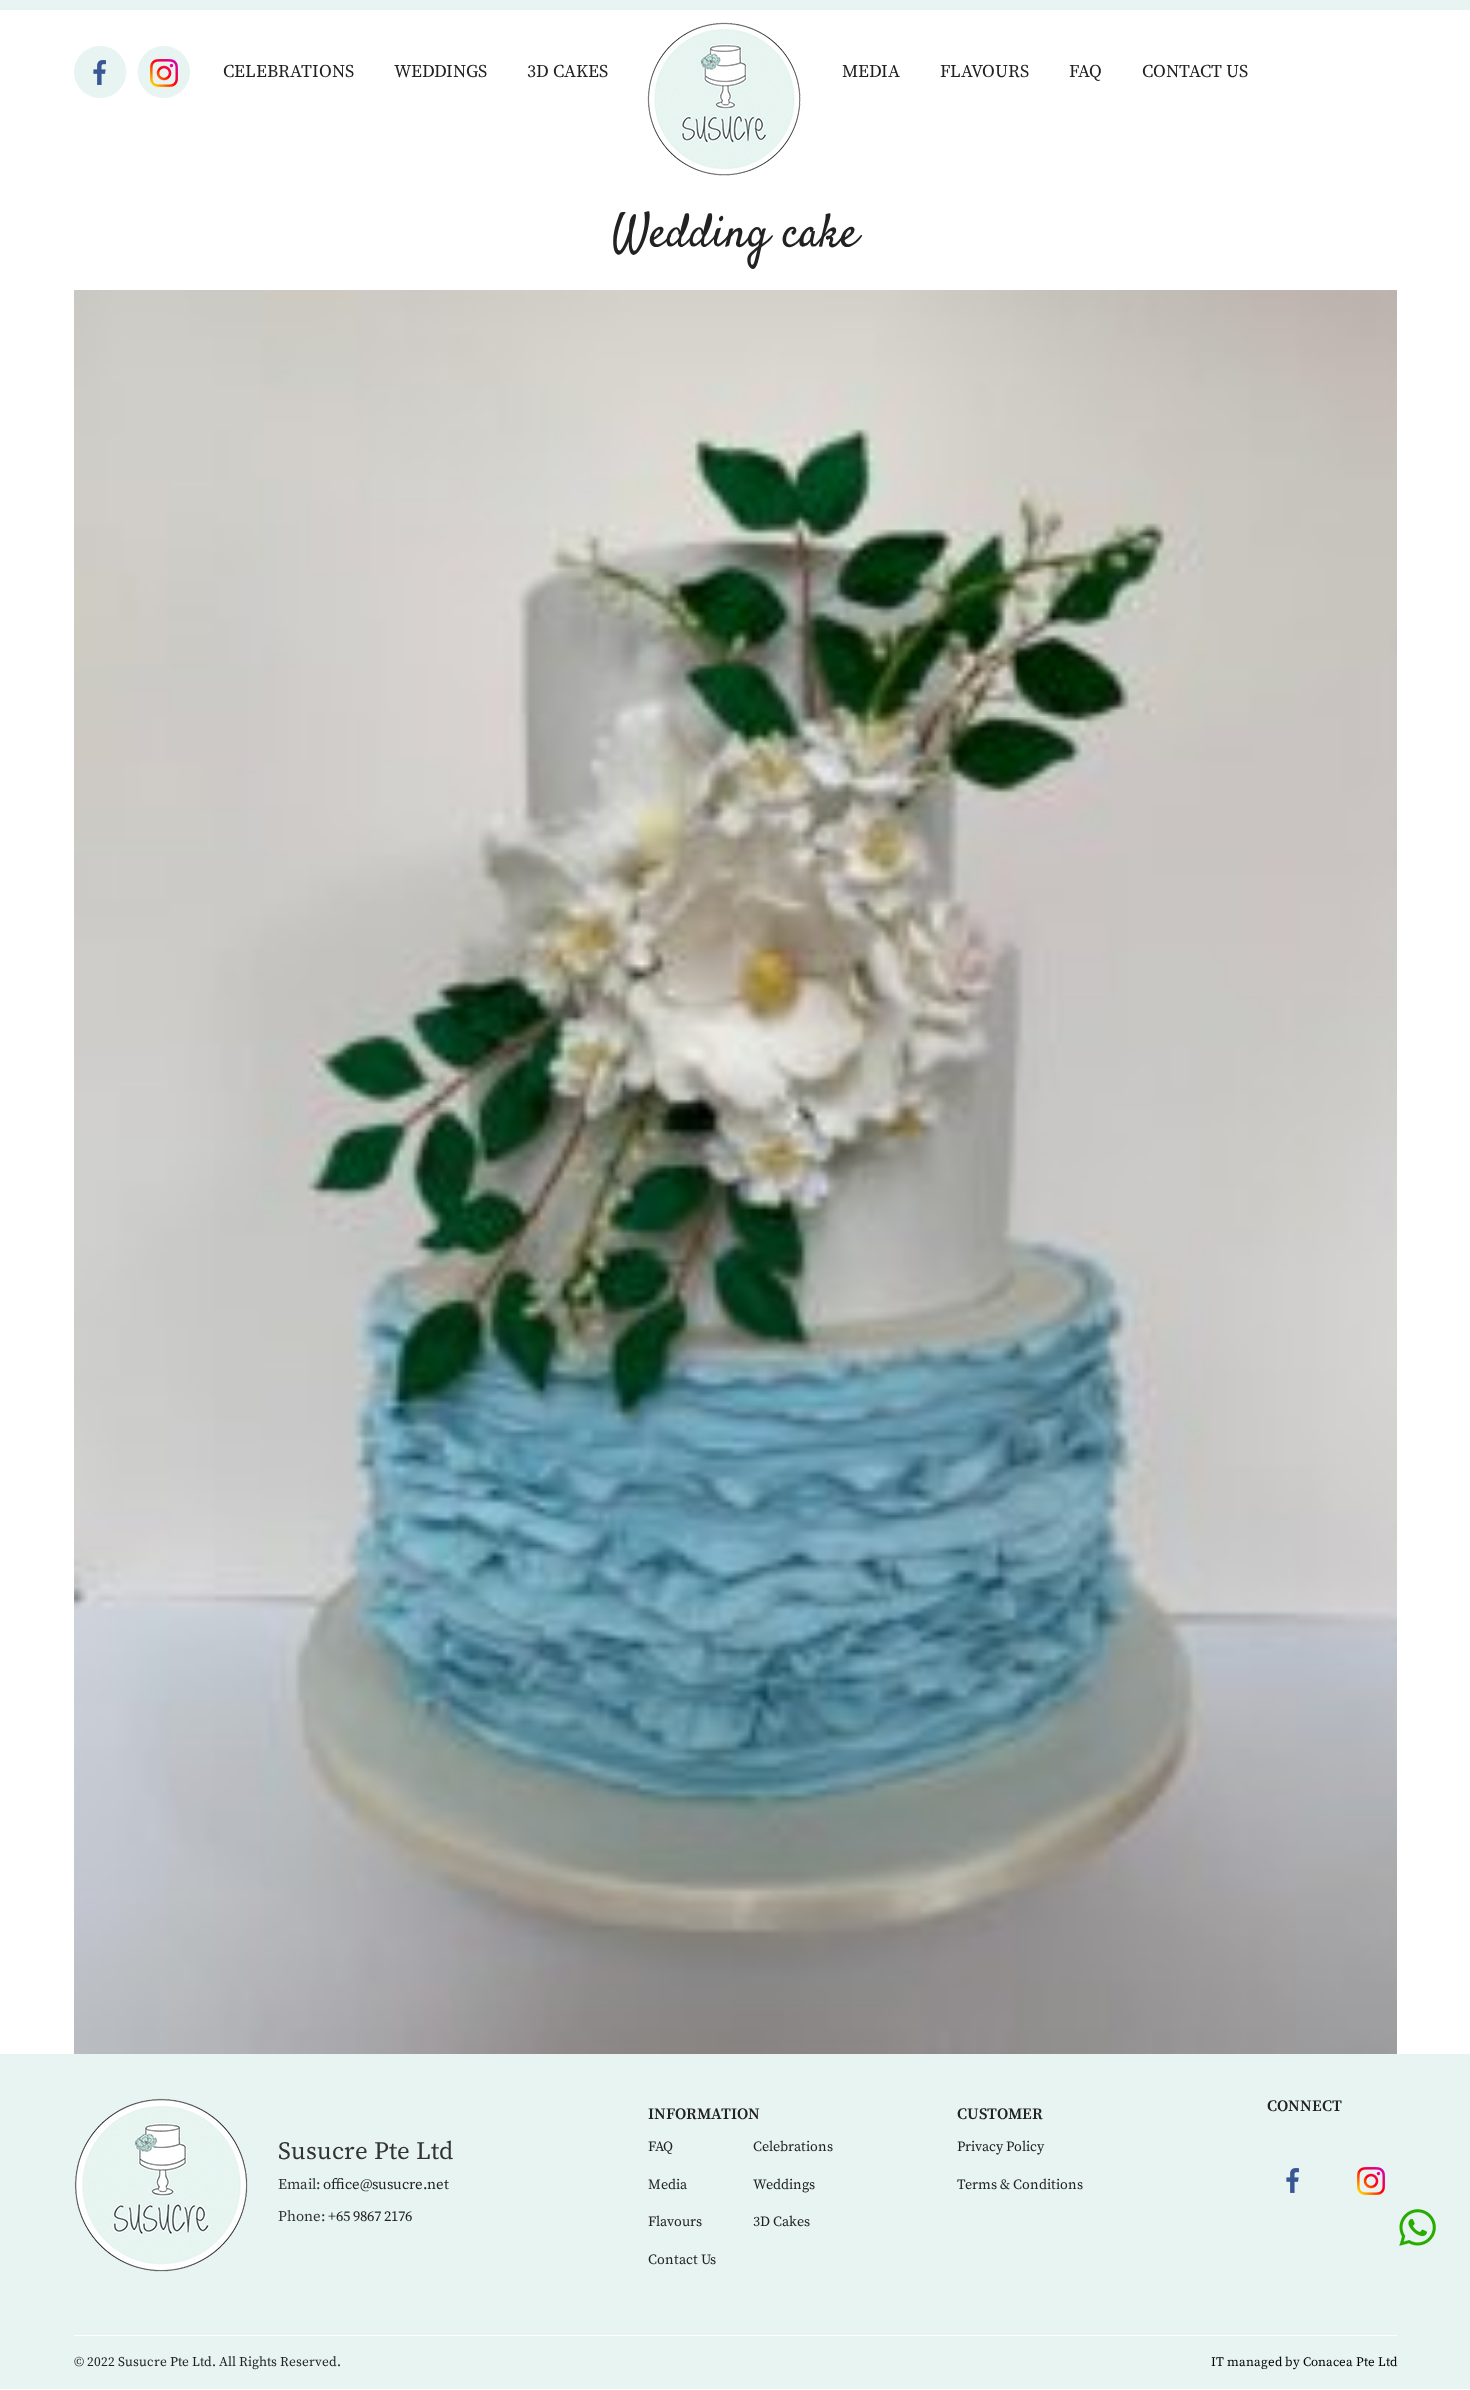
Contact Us (1195, 71)
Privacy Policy (1000, 2147)
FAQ (1085, 71)
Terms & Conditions (1020, 2185)
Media (871, 71)
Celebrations (288, 71)
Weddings (440, 71)
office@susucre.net (386, 2184)
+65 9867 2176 (370, 2216)
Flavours (984, 71)
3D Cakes (567, 71)
